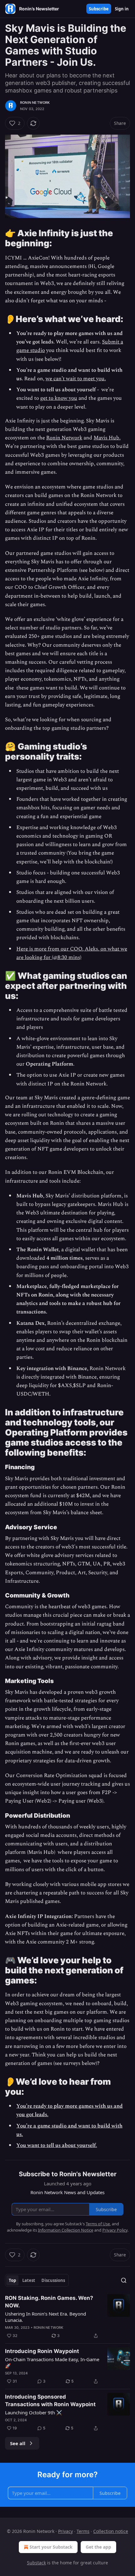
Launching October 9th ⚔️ (34, 2412)
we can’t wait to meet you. (76, 379)
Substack (36, 2563)
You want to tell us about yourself (56, 2145)
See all (18, 2443)
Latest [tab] (29, 2280)
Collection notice (111, 2531)
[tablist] (37, 2280)
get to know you (59, 398)
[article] (67, 2317)
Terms (83, 2531)
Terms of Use (98, 2224)
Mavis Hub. (107, 438)
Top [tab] (12, 2280)
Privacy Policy (115, 2230)
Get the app (98, 2547)
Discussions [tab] (53, 2280)
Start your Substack (51, 2547)
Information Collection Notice (66, 2230)
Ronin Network (35, 103)
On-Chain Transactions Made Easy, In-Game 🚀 (52, 2362)
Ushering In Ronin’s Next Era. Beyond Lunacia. (46, 2317)
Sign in (122, 9)
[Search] (124, 2280)
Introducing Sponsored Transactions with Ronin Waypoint (50, 2400)
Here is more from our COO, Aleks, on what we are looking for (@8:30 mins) (72, 953)
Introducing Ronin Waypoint (42, 2351)
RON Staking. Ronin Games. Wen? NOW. (49, 2302)
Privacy (65, 2531)
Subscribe (99, 9)
